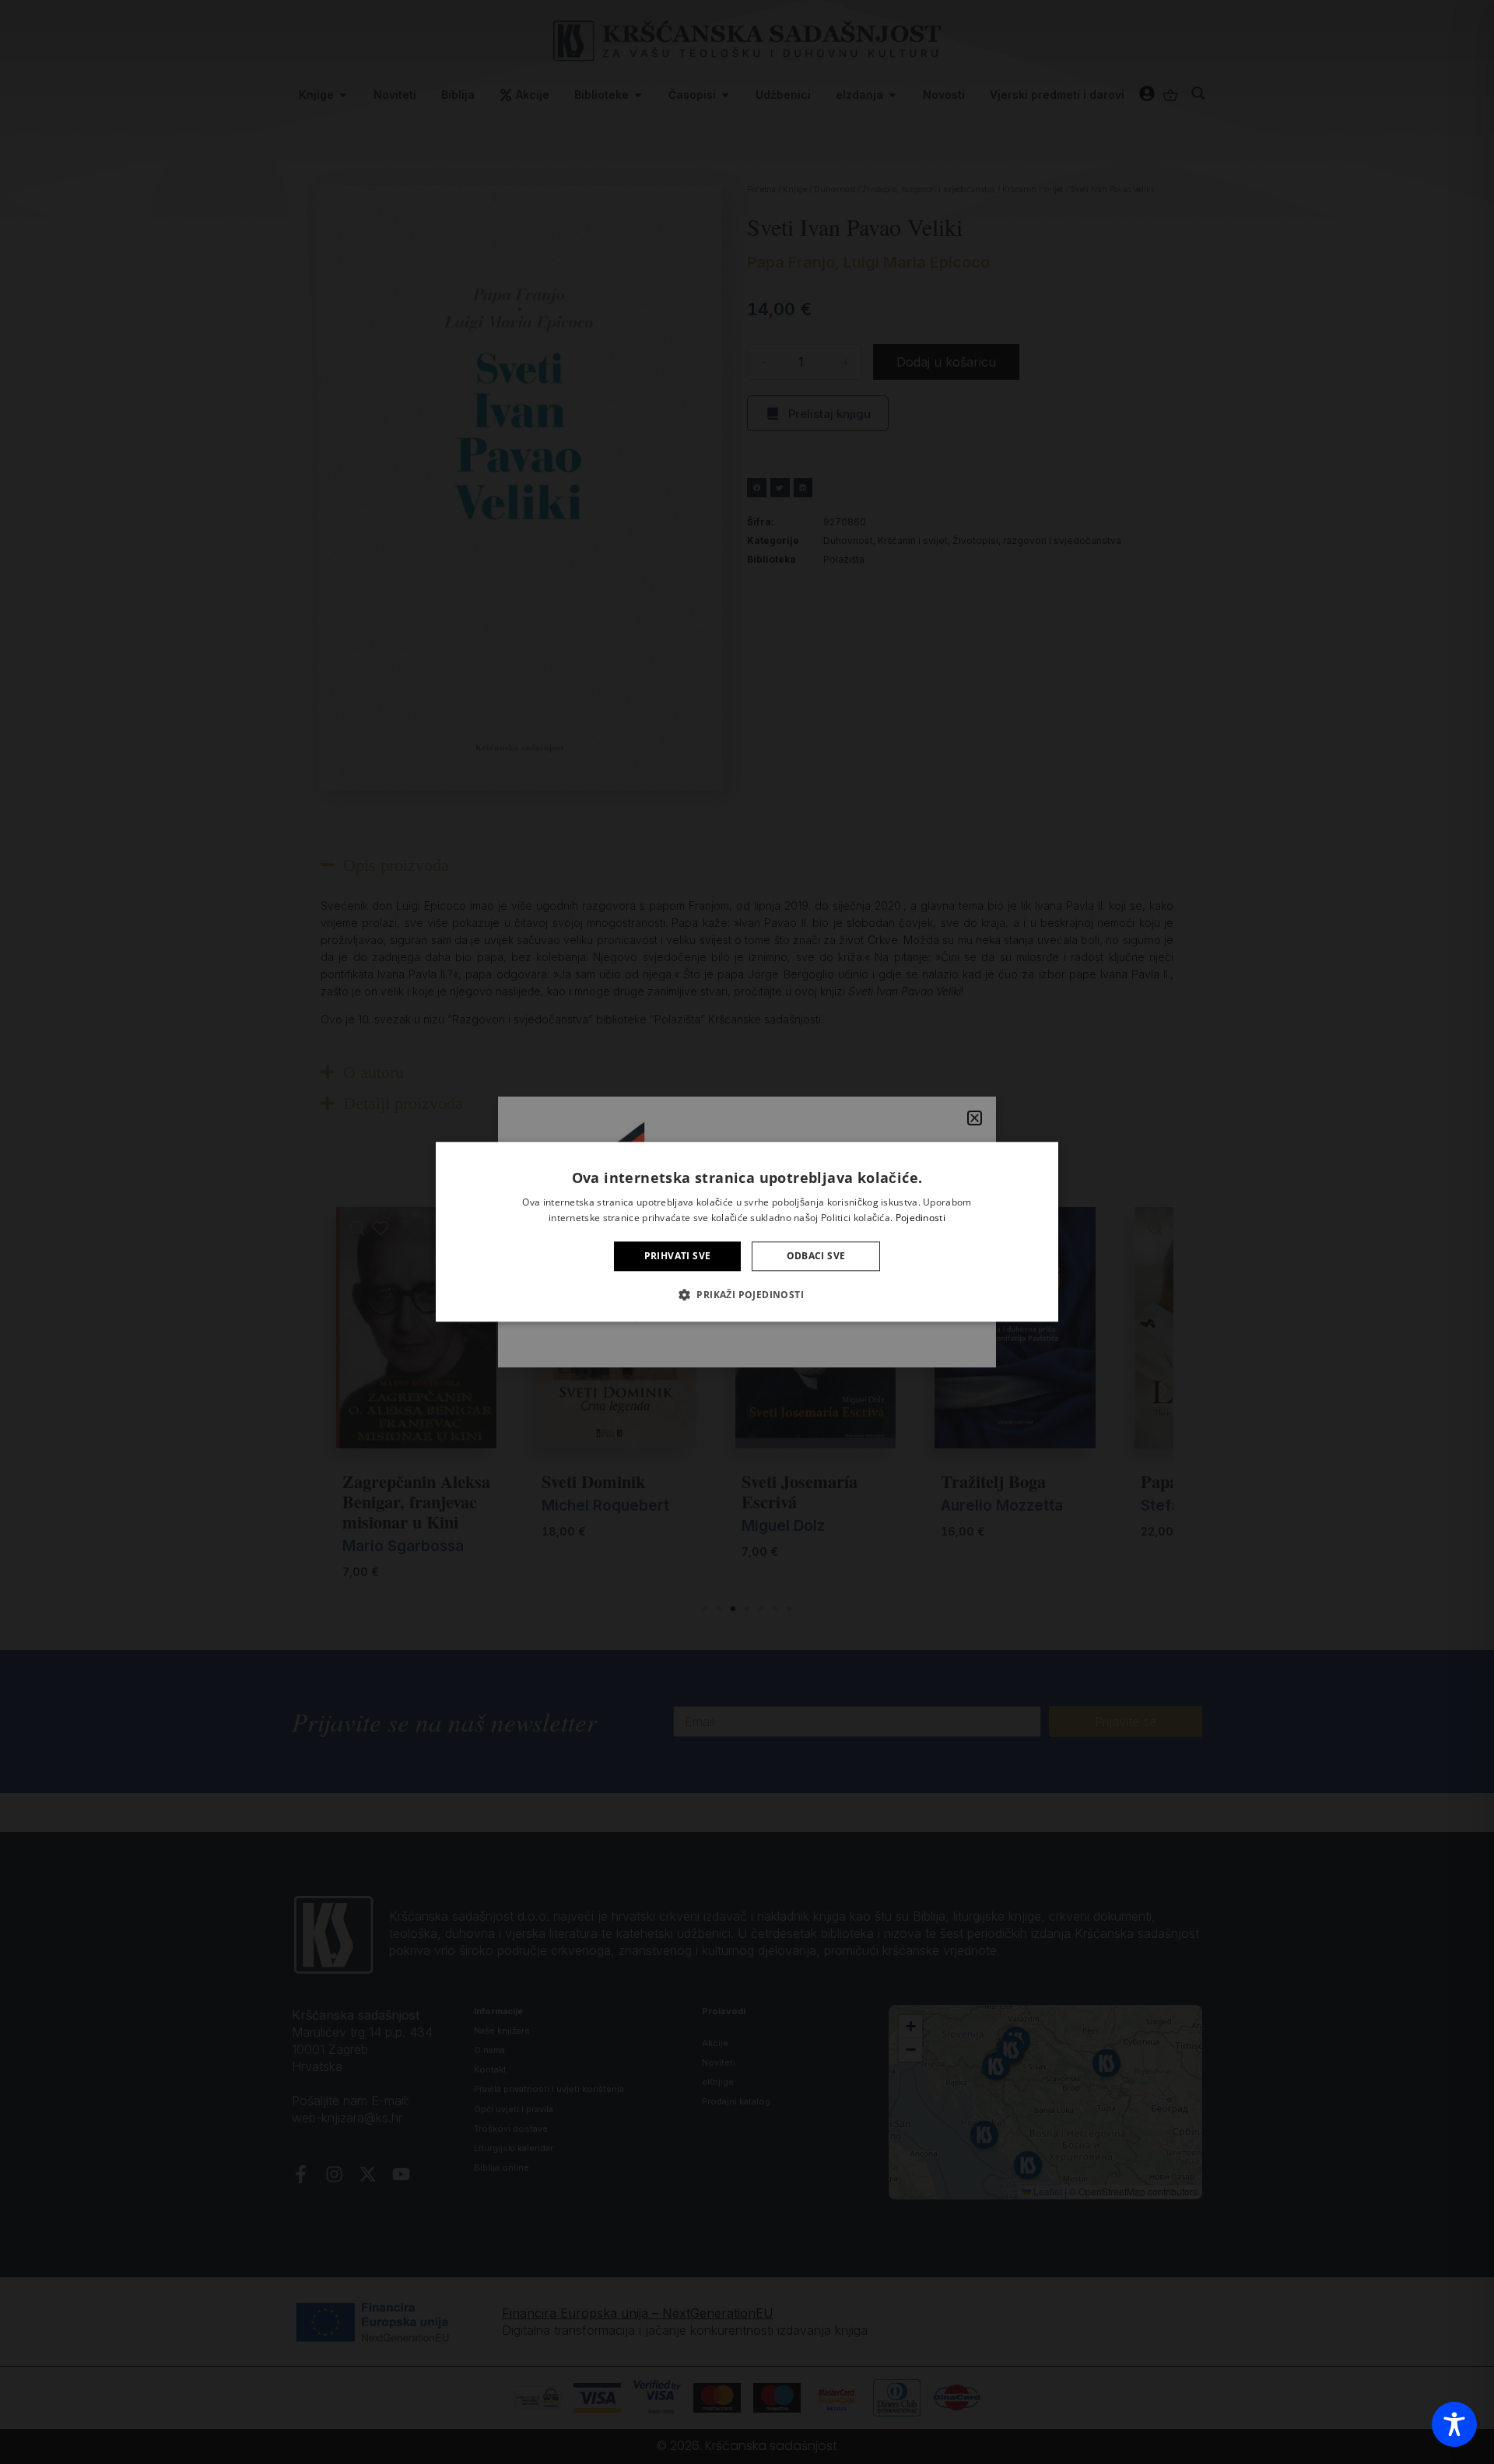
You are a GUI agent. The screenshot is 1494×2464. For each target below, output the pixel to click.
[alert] (747, 1232)
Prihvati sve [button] (678, 1256)
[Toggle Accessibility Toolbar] (1454, 2424)
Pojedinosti (921, 1218)
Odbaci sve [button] (816, 1256)
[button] (747, 1295)
